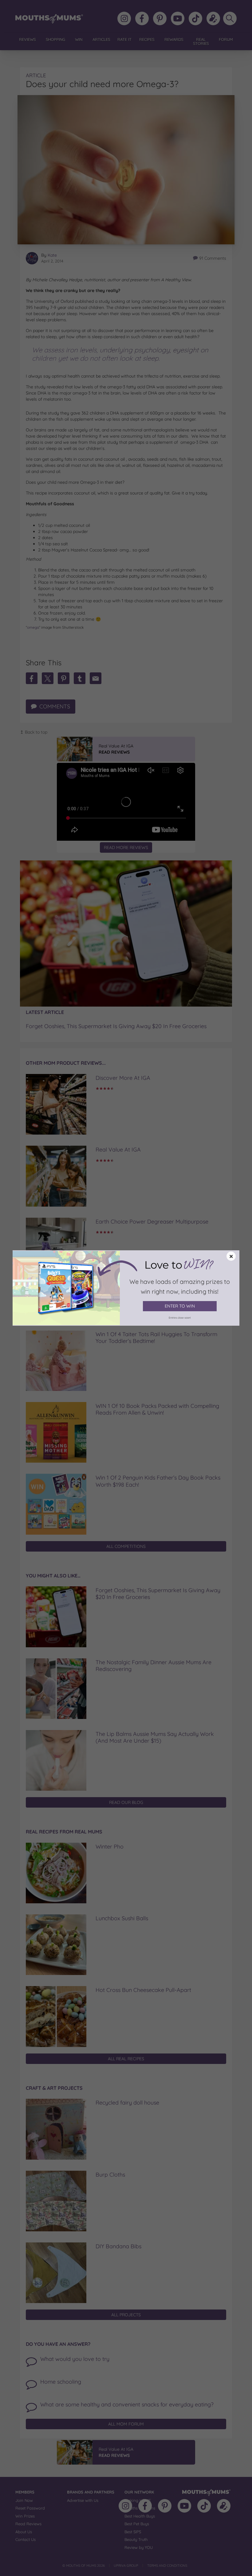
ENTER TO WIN (180, 1306)
